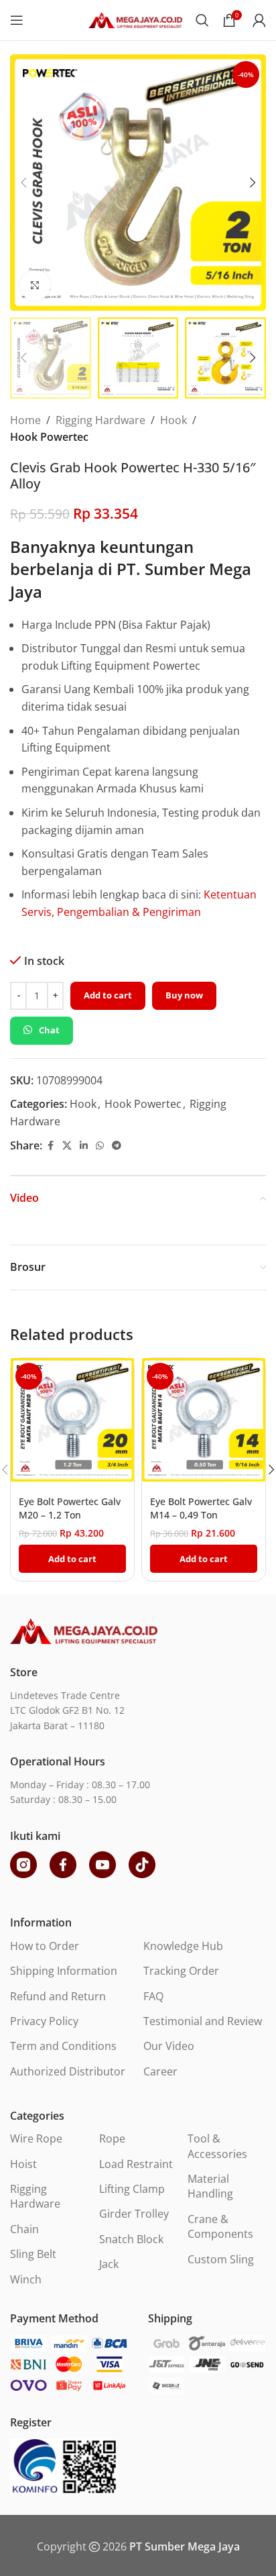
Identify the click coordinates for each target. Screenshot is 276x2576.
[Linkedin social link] (84, 1146)
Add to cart (108, 995)
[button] (23, 183)
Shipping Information (64, 1971)
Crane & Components (220, 2226)
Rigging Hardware (100, 420)
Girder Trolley (134, 2214)
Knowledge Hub (183, 1946)
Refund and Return (58, 1996)
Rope (112, 2139)
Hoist (23, 2164)
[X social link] (67, 1146)
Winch (26, 2279)
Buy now (184, 995)
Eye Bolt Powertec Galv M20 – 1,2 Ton (70, 1508)
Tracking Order (181, 1971)
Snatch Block (131, 2239)
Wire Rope (36, 2139)
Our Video (169, 2046)
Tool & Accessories (217, 2146)
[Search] (202, 20)
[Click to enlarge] (35, 286)
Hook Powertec (49, 437)
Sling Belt (33, 2254)
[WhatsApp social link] (100, 1146)
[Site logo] (135, 19)
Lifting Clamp (132, 2189)
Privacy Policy (44, 2021)
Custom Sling (221, 2259)
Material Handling (210, 2186)
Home (25, 420)
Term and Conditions (63, 2046)
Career (160, 2071)
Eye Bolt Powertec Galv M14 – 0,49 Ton (201, 1508)
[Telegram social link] (117, 1146)
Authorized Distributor (68, 2071)
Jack (109, 2264)
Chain (24, 2229)
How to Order (45, 1946)
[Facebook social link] (50, 1146)
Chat (49, 1030)
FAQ (153, 1996)
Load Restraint (136, 2164)
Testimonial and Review (203, 2021)
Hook (174, 420)
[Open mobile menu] (17, 20)
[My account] (259, 20)
